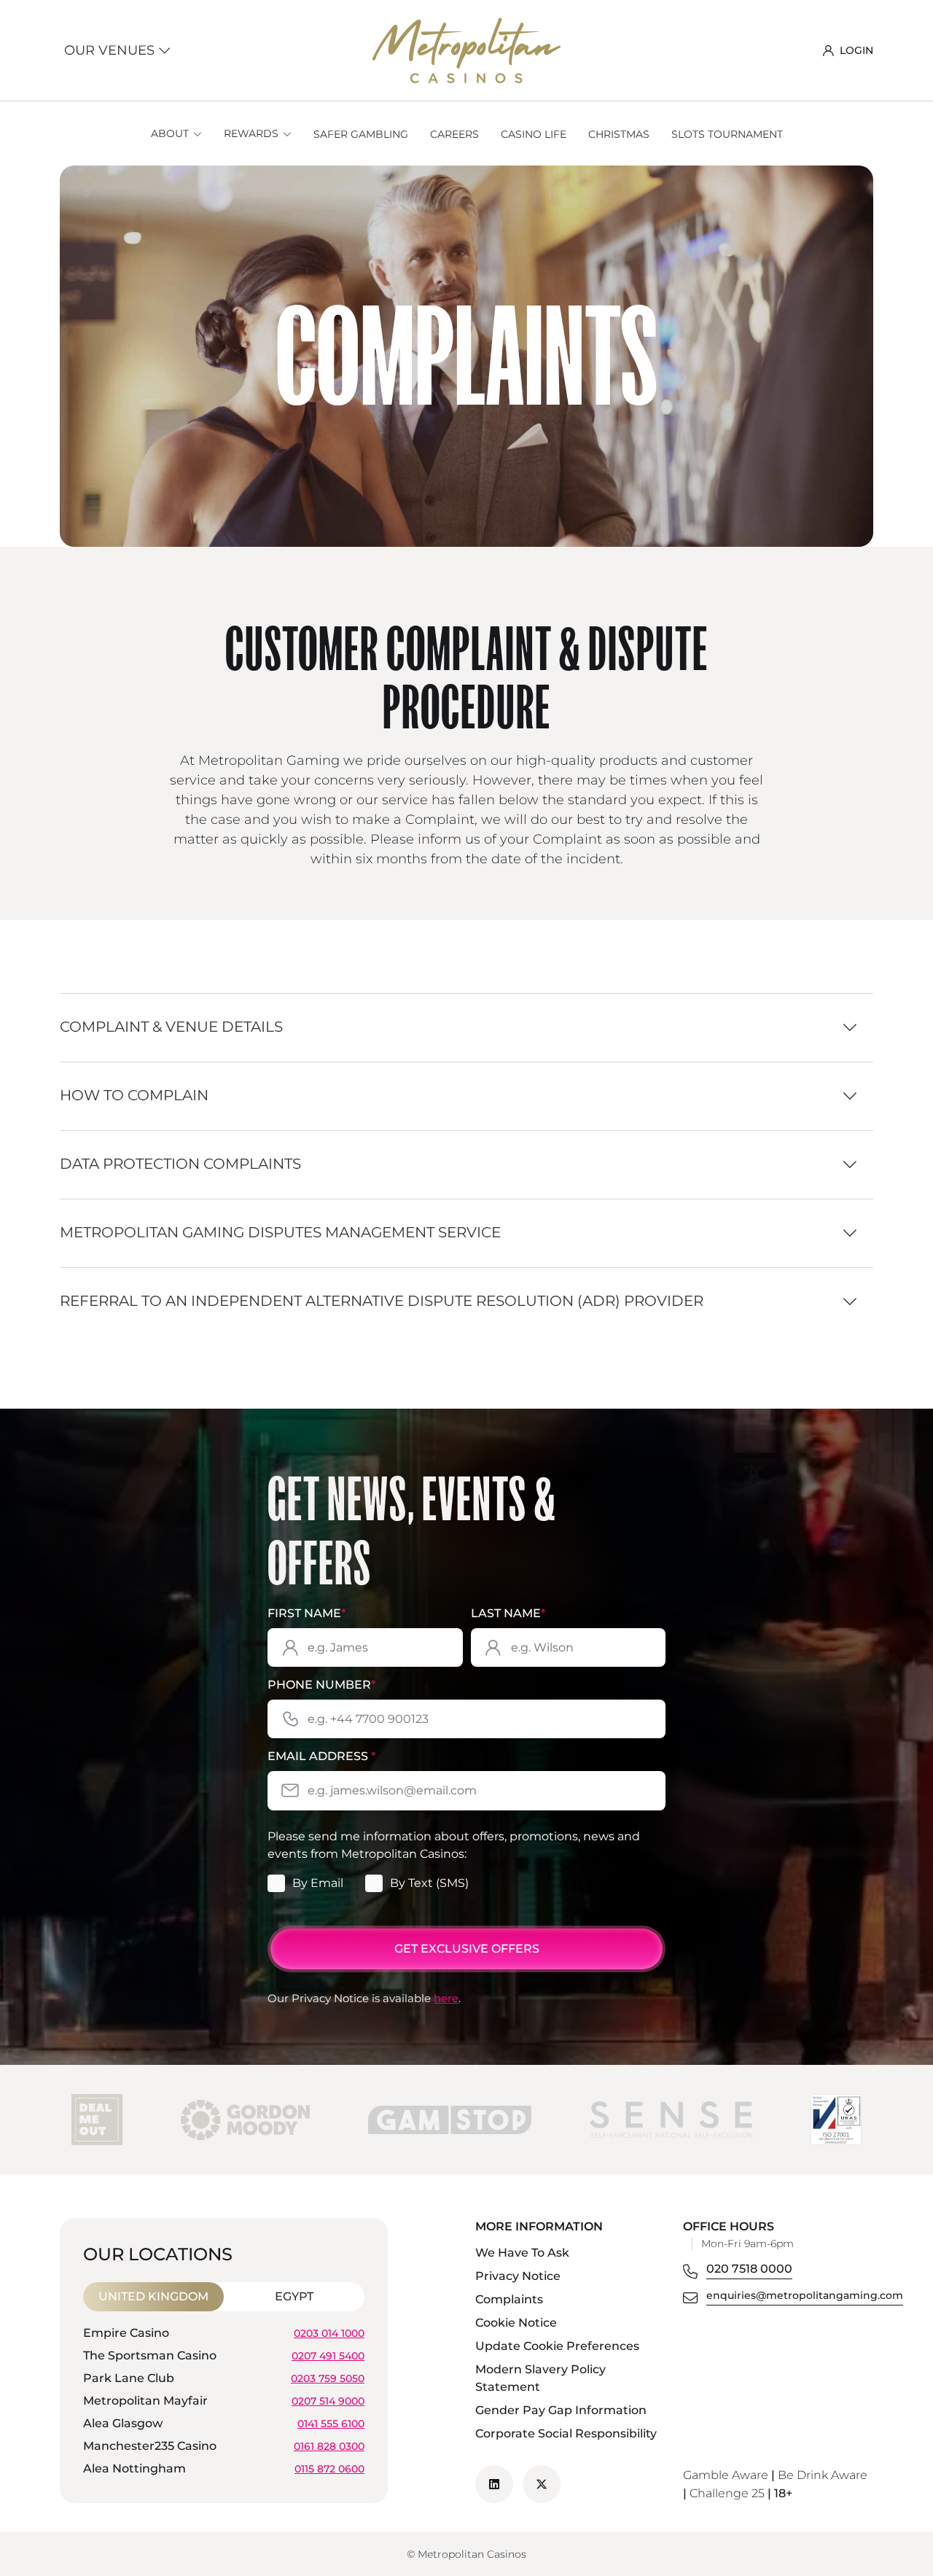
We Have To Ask (522, 2253)
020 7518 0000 (749, 2269)
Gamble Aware (726, 2475)
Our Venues (111, 50)
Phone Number (321, 1685)
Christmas (619, 134)
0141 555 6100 (331, 2423)
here (446, 1998)
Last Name (508, 1613)
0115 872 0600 (329, 2468)
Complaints (509, 2299)
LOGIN (856, 50)
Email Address (321, 1756)
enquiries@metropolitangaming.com (805, 2295)
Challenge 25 (727, 2493)
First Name (307, 1613)
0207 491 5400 (328, 2355)
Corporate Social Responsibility (566, 2433)
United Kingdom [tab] (153, 2296)
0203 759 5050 (328, 2378)
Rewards (251, 133)
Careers (454, 134)
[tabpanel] (224, 2403)
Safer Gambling (361, 134)
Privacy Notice (518, 2276)
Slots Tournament (727, 134)
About (170, 133)
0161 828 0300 (329, 2445)
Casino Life (534, 134)
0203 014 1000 (329, 2332)
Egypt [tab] (294, 2296)
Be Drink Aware (823, 2475)
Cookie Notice (516, 2323)
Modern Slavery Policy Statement (540, 2378)
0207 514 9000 (328, 2400)
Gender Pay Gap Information (561, 2410)
